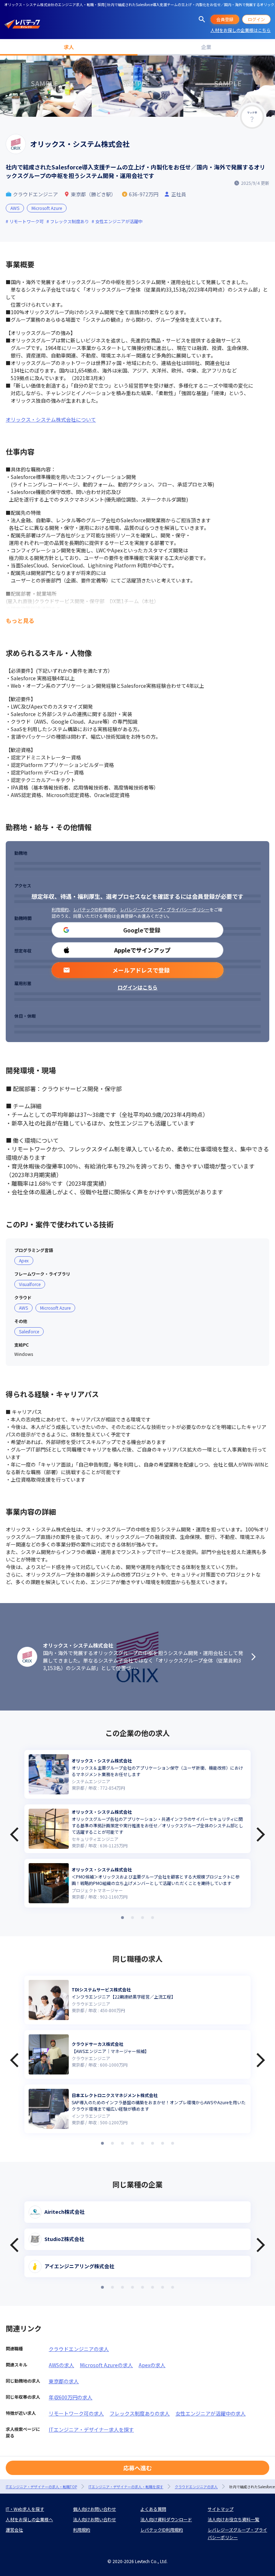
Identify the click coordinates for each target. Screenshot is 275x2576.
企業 (206, 47)
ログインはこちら (137, 987)
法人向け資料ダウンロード (166, 2519)
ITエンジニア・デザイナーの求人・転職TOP (41, 2487)
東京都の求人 (64, 2381)
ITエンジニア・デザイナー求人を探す (91, 2429)
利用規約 (60, 909)
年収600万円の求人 (71, 2397)
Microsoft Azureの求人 (106, 2365)
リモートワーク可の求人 (76, 2413)
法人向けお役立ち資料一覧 (233, 2519)
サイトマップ (221, 2509)
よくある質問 (153, 2509)
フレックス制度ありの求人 (140, 2413)
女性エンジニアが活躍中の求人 (211, 2413)
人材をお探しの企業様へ (29, 2519)
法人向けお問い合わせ (95, 2519)
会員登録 (225, 19)
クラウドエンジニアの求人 (79, 2349)
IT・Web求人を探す (25, 2509)
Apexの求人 (152, 2365)
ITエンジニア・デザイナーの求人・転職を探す (126, 2487)
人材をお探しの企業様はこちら (241, 30)
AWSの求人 (61, 2365)
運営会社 (14, 2530)
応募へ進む (137, 2468)
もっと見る (20, 620)
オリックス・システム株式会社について (51, 419)
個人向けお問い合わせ (95, 2509)
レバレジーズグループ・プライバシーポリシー (165, 909)
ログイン (256, 19)
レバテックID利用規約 (94, 909)
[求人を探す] (202, 19)
